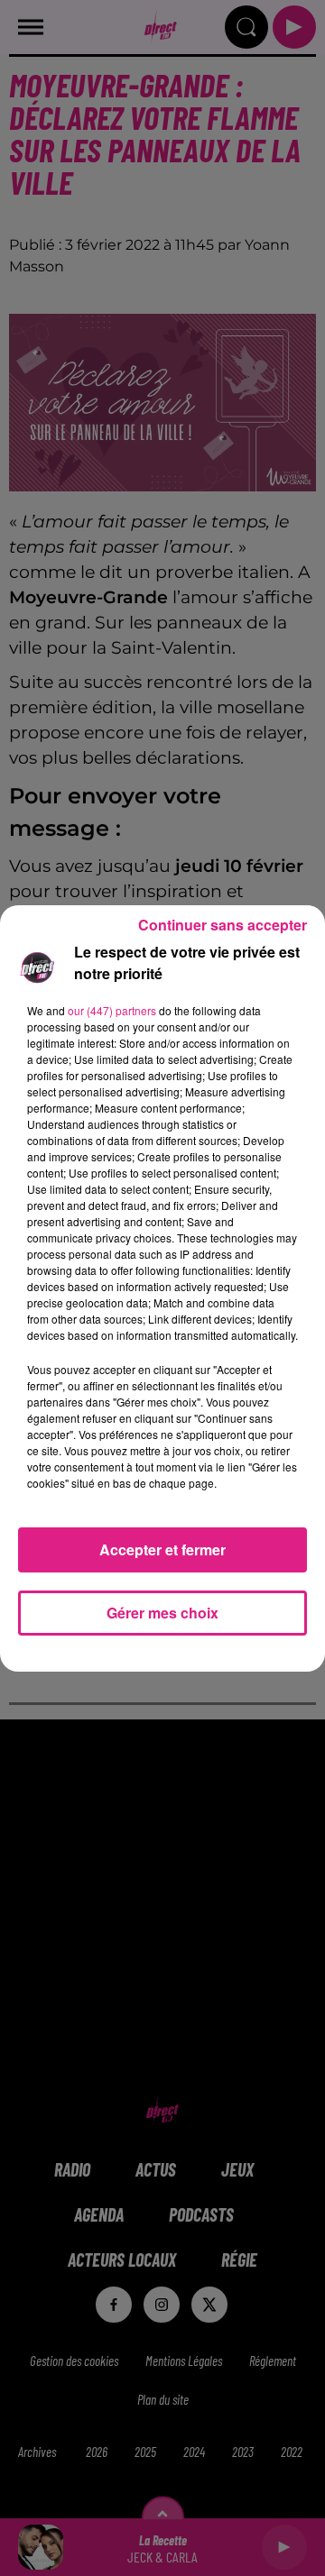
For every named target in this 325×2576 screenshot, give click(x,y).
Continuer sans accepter (223, 925)
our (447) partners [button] (112, 1010)
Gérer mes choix (162, 1613)
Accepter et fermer (162, 1549)
